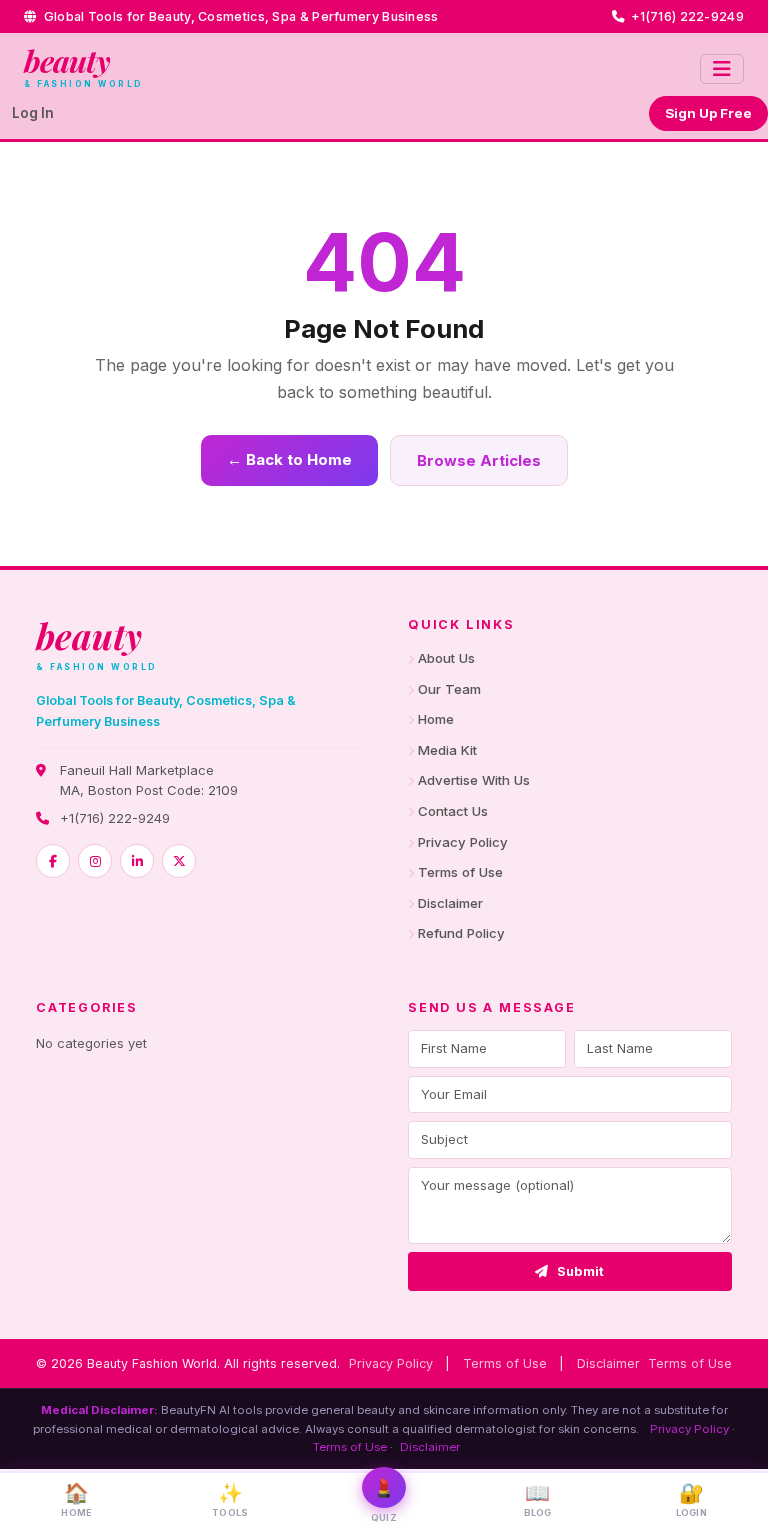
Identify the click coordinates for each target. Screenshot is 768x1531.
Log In (33, 113)
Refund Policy (461, 933)
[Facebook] (53, 861)
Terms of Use (460, 872)
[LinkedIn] (137, 861)
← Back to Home (289, 459)
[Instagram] (95, 861)
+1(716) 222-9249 (115, 818)
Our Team (449, 689)
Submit (581, 1271)
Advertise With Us (474, 780)
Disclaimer (450, 903)
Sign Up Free (708, 113)
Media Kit (447, 750)
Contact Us (453, 811)
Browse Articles (479, 460)
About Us (446, 658)
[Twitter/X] (179, 861)
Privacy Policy (463, 842)
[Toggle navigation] (722, 69)
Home (436, 719)
